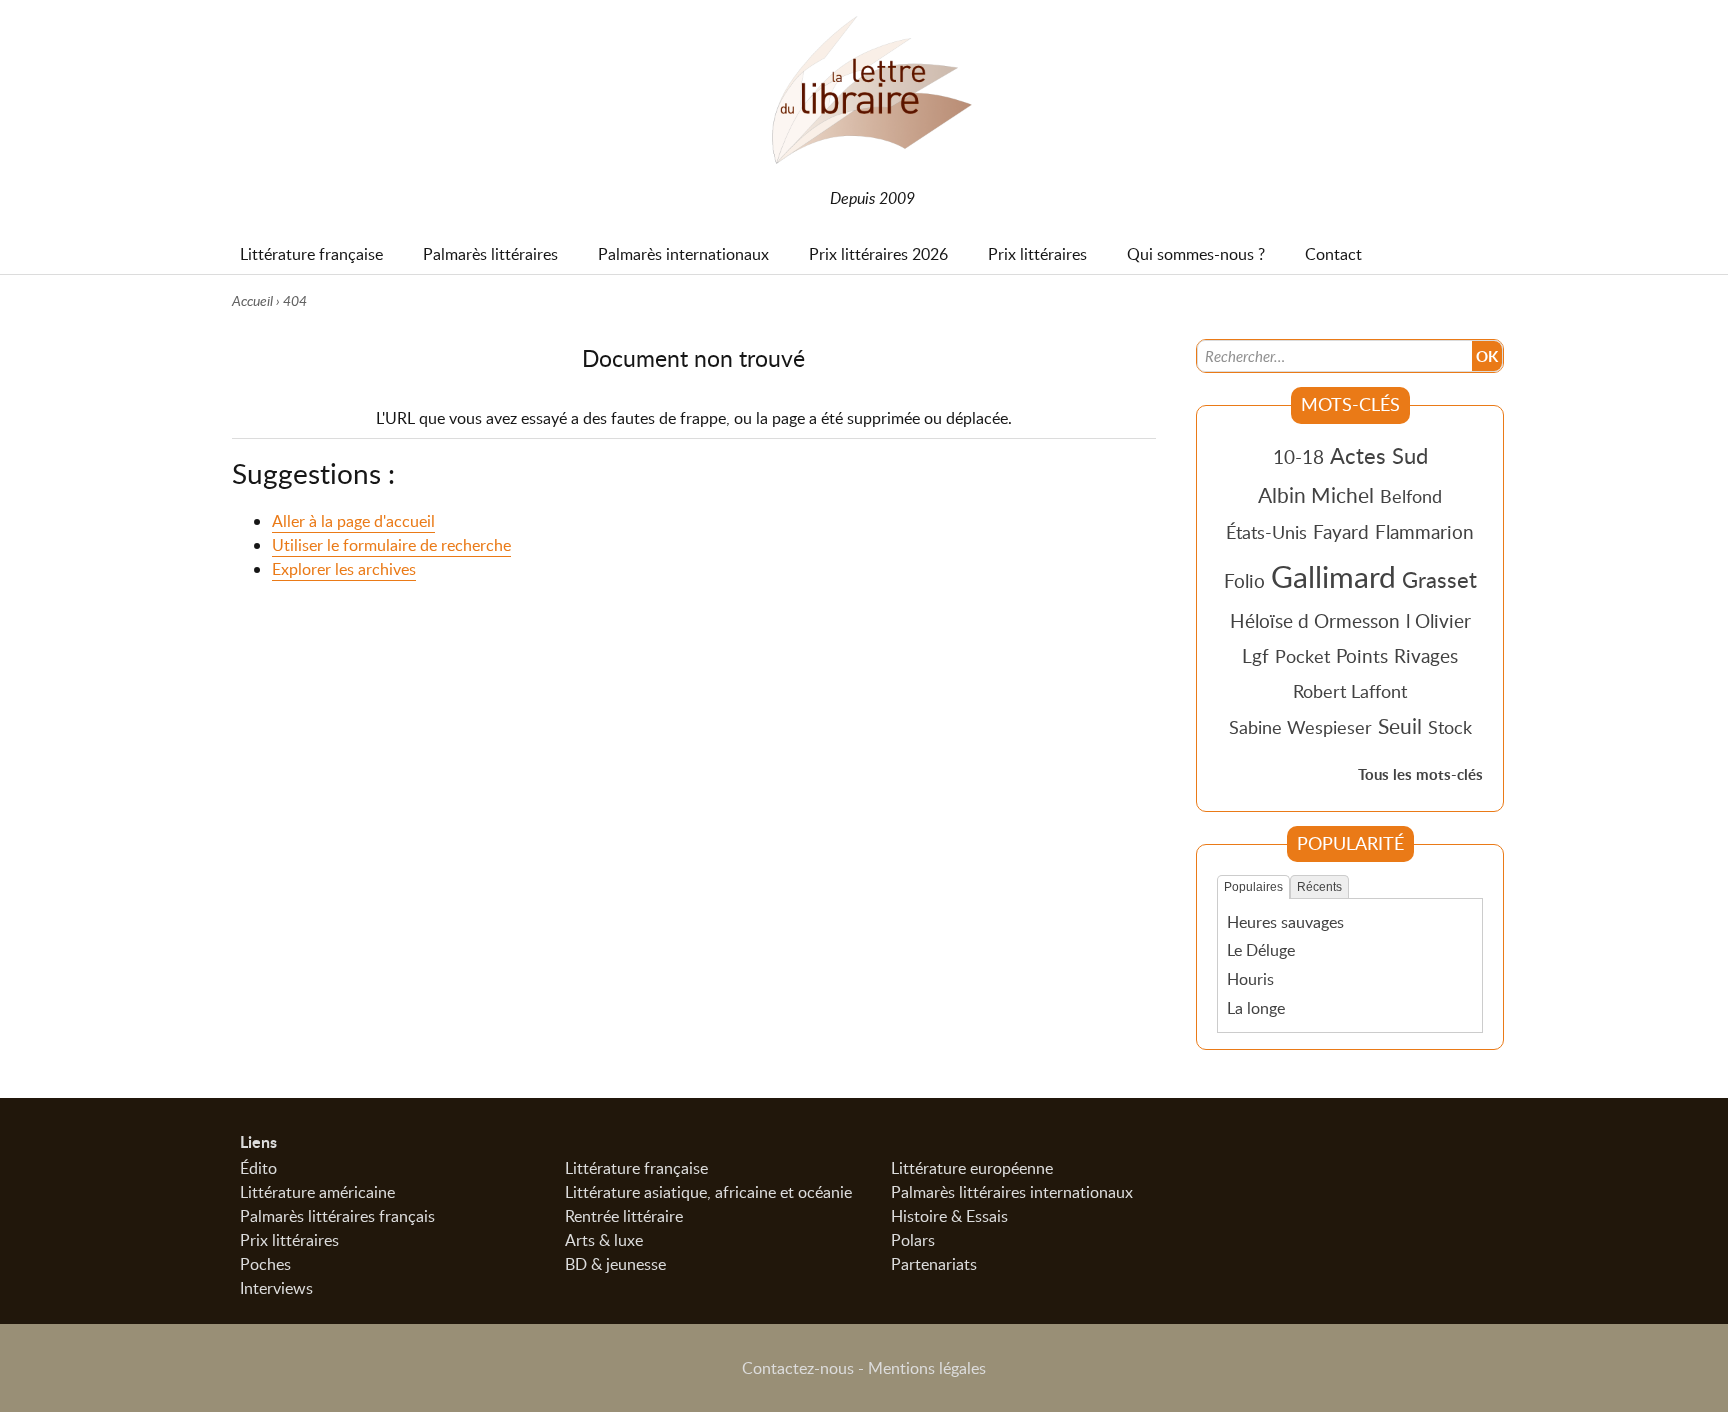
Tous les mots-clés (1420, 774)
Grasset (1439, 579)
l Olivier (1438, 620)
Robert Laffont (1350, 691)
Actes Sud (1379, 455)
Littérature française (636, 1168)
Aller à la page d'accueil (353, 521)
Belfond (1411, 496)
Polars (913, 1240)
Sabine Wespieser (1300, 727)
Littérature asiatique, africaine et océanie (708, 1192)
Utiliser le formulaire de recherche (391, 545)
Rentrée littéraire (624, 1216)
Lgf (1255, 655)
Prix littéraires (289, 1240)
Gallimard (1333, 576)
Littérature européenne (972, 1168)
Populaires (1253, 887)
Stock (1450, 727)
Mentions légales (927, 1368)
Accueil (252, 300)
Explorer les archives (344, 569)
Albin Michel (1316, 495)
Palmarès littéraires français (337, 1216)
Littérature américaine (317, 1192)
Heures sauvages (1285, 922)
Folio (1244, 580)
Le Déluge (1261, 950)
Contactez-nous (798, 1368)
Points (1362, 655)
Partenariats (934, 1264)
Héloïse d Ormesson (1315, 620)
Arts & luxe (604, 1240)
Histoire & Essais (949, 1216)
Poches (265, 1264)
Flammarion (1424, 531)
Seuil (1400, 726)
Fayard (1341, 531)
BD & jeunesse (615, 1264)
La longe (1256, 1008)
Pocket (1302, 656)
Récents (1319, 887)
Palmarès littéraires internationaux (1012, 1192)
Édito (258, 1168)
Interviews (276, 1288)
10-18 (1298, 456)
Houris (1250, 979)
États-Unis (1266, 532)
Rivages (1426, 655)
